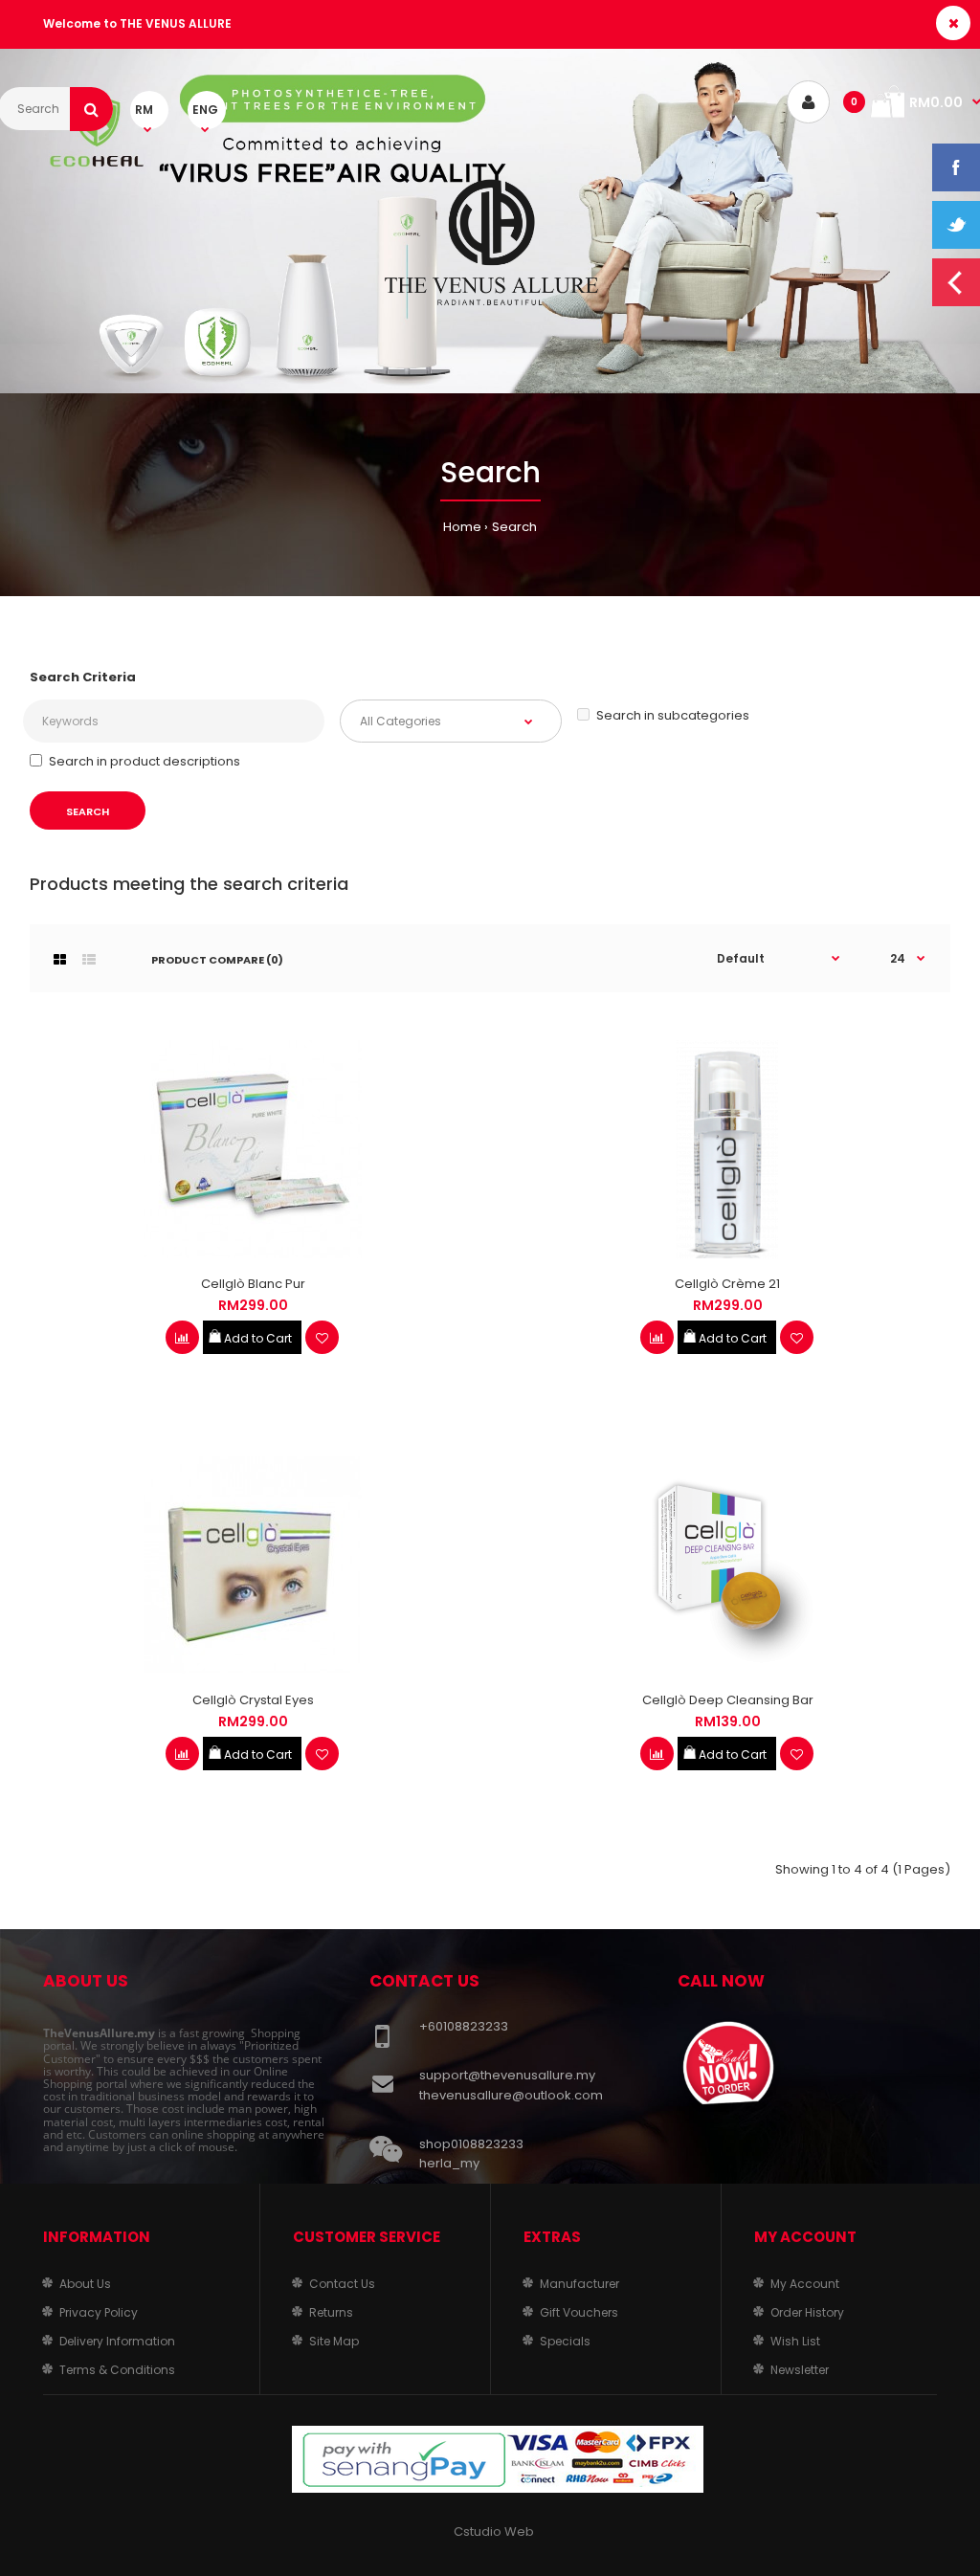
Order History (807, 2312)
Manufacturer (579, 2284)
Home (462, 527)
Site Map (334, 2341)
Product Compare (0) (217, 960)
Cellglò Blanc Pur (253, 1284)
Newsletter (800, 2370)
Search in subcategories (673, 715)
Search (514, 527)
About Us (85, 2284)
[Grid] (60, 960)
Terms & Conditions (117, 2370)
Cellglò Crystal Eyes (253, 1700)
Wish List (795, 2341)
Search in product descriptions (145, 761)
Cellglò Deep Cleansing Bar (728, 1700)
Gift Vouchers (579, 2312)
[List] (89, 960)
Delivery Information (117, 2341)
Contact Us (342, 2284)
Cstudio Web (494, 2532)
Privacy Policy (99, 2312)
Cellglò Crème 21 (727, 1284)
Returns (331, 2312)
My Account (805, 2284)
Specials (565, 2341)
